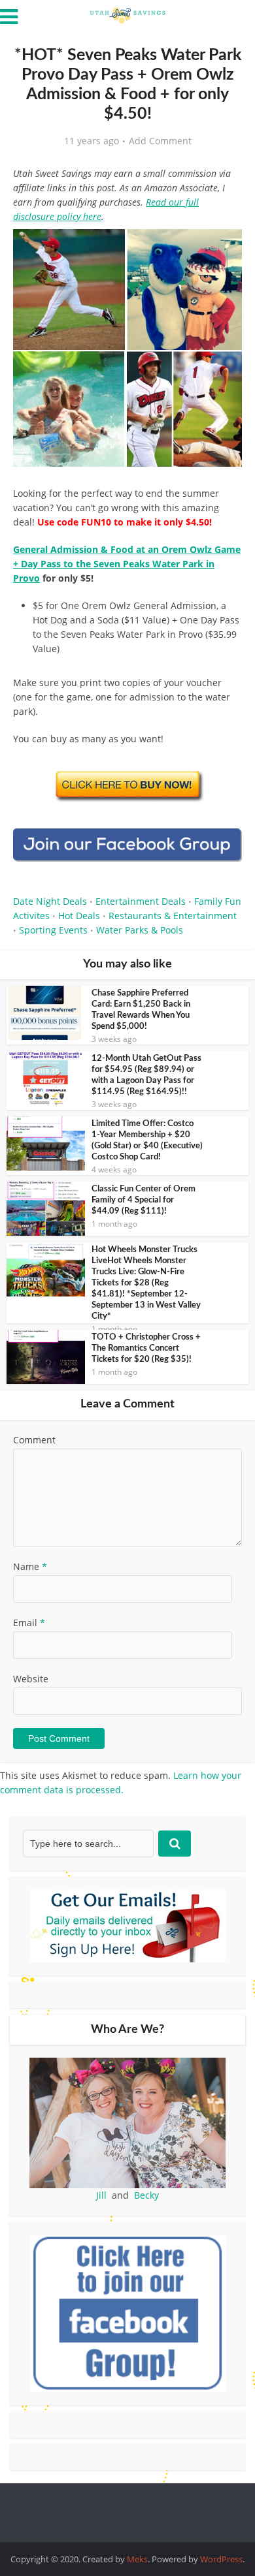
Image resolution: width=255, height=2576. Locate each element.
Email (29, 1623)
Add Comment (160, 141)
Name (30, 1566)
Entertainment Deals (141, 901)
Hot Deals (79, 916)
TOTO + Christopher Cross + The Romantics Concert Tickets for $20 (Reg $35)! (146, 1348)
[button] (223, 248)
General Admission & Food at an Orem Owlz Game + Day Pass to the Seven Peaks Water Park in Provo (127, 564)
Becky (146, 2195)
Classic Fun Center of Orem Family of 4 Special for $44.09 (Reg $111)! (144, 1200)
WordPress (221, 2559)
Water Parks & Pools (140, 930)
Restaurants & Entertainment (173, 916)
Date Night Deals (50, 901)
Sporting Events (53, 930)
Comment (34, 1440)
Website (31, 1679)
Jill (101, 2195)
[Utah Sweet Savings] (127, 14)
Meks (137, 2559)
